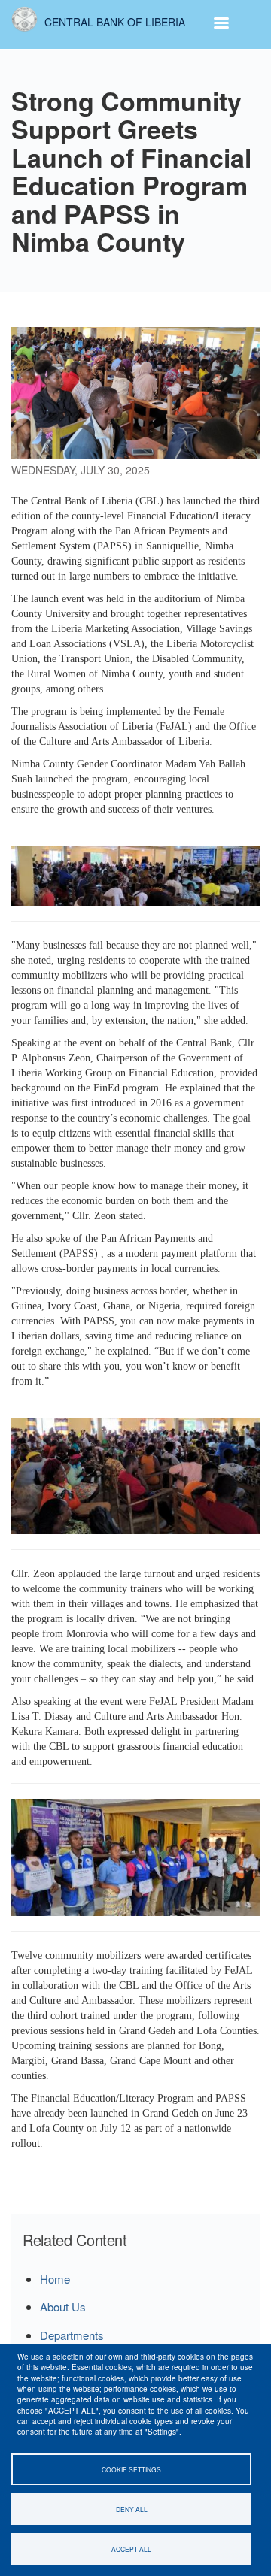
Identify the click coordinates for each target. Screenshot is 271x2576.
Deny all (132, 2509)
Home (55, 2279)
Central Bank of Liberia (115, 22)
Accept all (131, 2549)
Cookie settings (131, 2469)
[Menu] (221, 24)
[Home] (24, 19)
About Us (63, 2307)
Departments (72, 2335)
